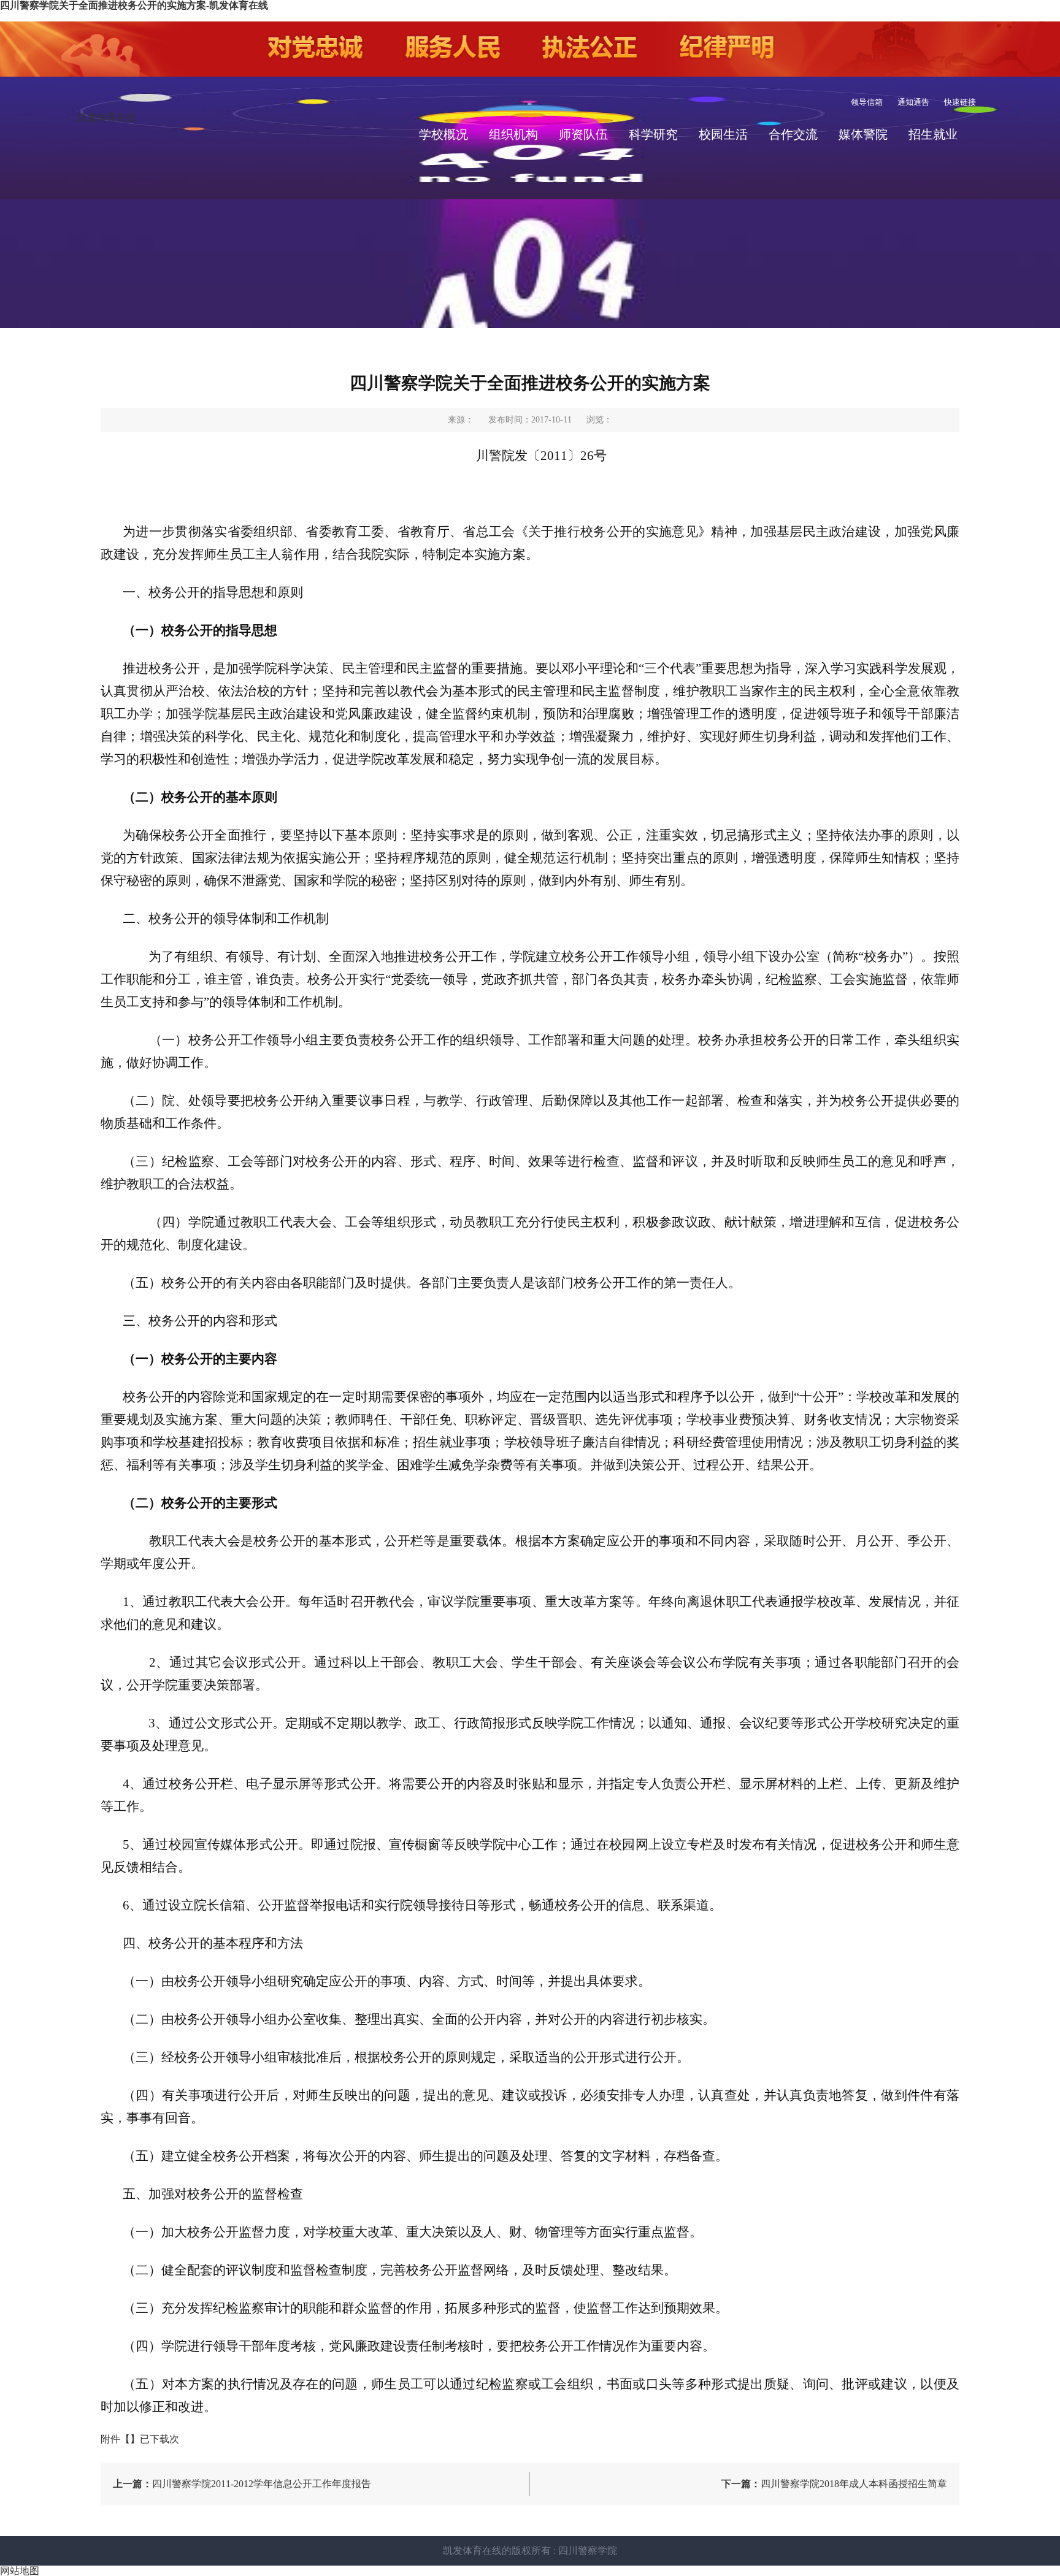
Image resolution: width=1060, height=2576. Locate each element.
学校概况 (444, 134)
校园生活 (723, 134)
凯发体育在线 (107, 117)
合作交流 (793, 134)
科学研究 (653, 134)
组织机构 (513, 134)
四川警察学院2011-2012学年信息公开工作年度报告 (242, 2484)
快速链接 (960, 102)
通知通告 (913, 102)
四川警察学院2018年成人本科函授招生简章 (834, 2484)
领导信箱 (867, 102)
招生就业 (933, 134)
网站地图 (20, 2571)
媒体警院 (863, 134)
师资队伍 (583, 134)
